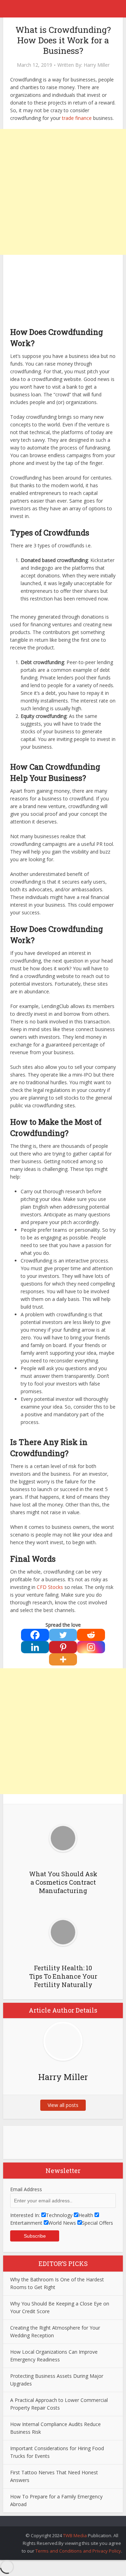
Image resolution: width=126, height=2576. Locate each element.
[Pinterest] (63, 1647)
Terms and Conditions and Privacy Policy (78, 2551)
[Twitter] (63, 1635)
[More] (63, 1659)
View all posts (63, 2105)
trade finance (77, 118)
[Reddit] (91, 1635)
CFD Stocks (50, 1587)
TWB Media (75, 2535)
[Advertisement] (63, 192)
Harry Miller (97, 65)
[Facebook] (35, 1635)
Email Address (26, 2189)
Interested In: (25, 2215)
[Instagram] (91, 1647)
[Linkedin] (35, 1647)
